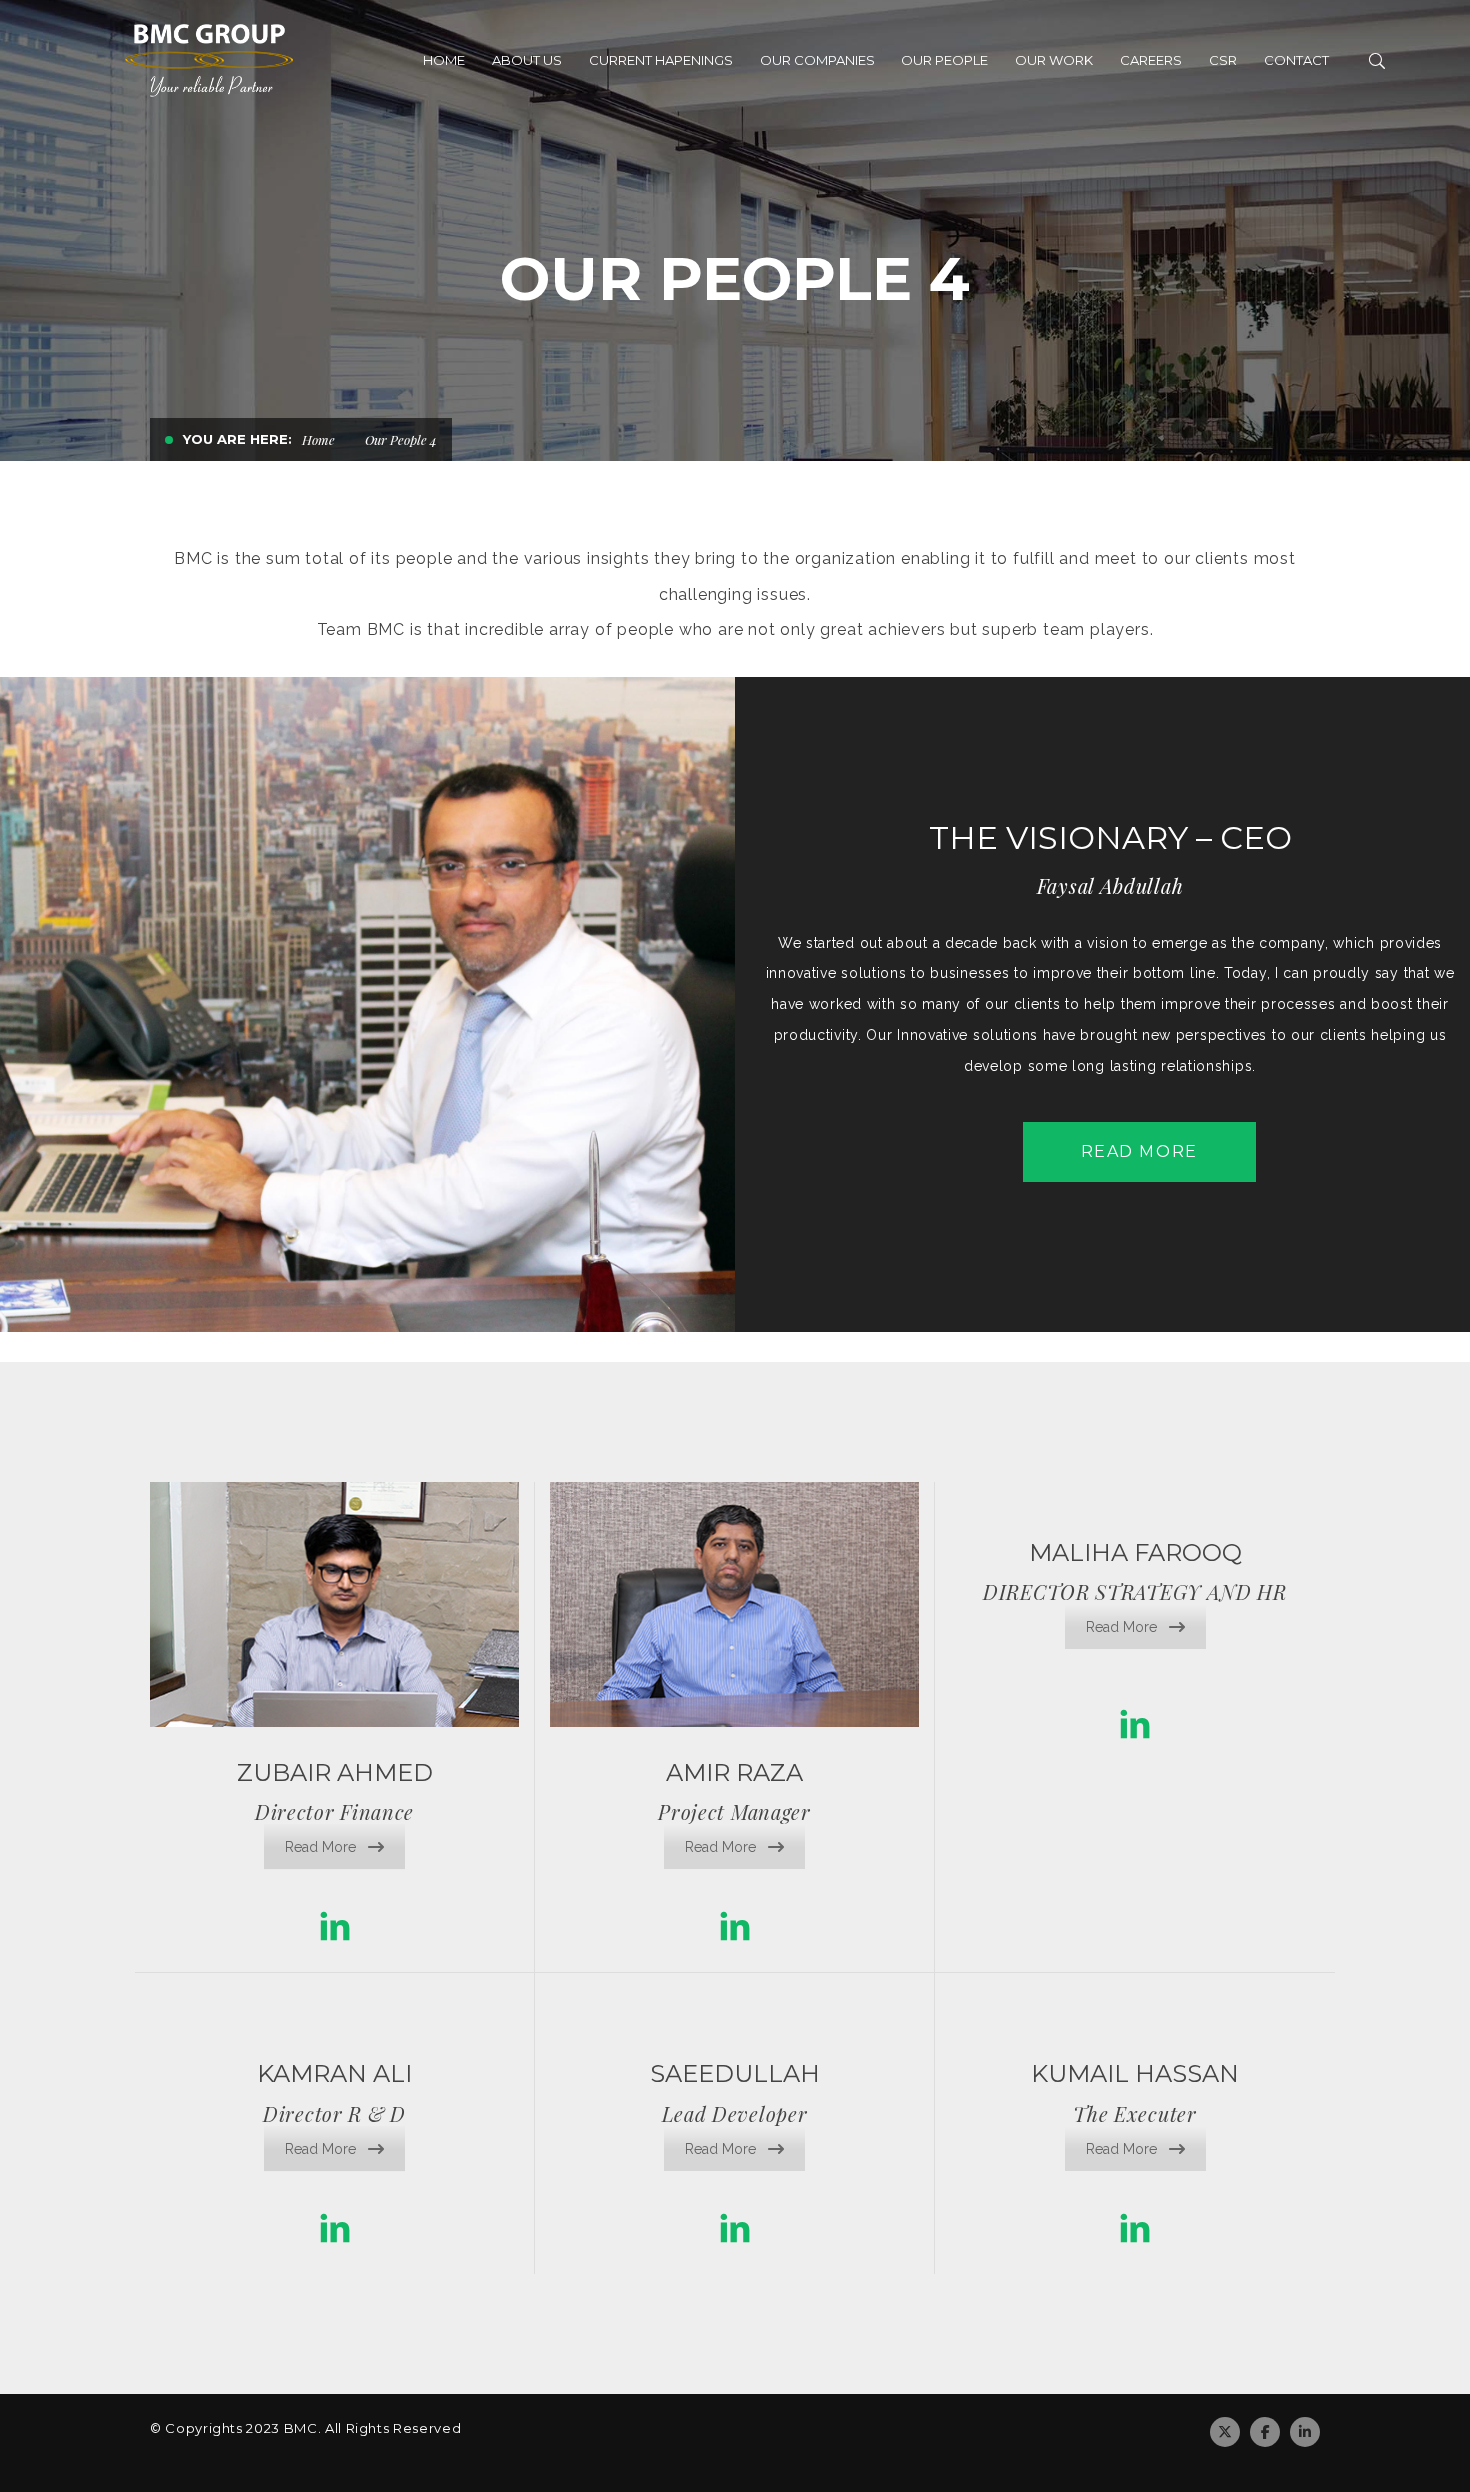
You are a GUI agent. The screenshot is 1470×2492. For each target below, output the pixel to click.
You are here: (237, 439)
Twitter (1225, 2432)
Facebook (1265, 2432)
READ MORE (1139, 1151)
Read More (320, 1847)
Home (318, 439)
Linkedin (1305, 2432)
